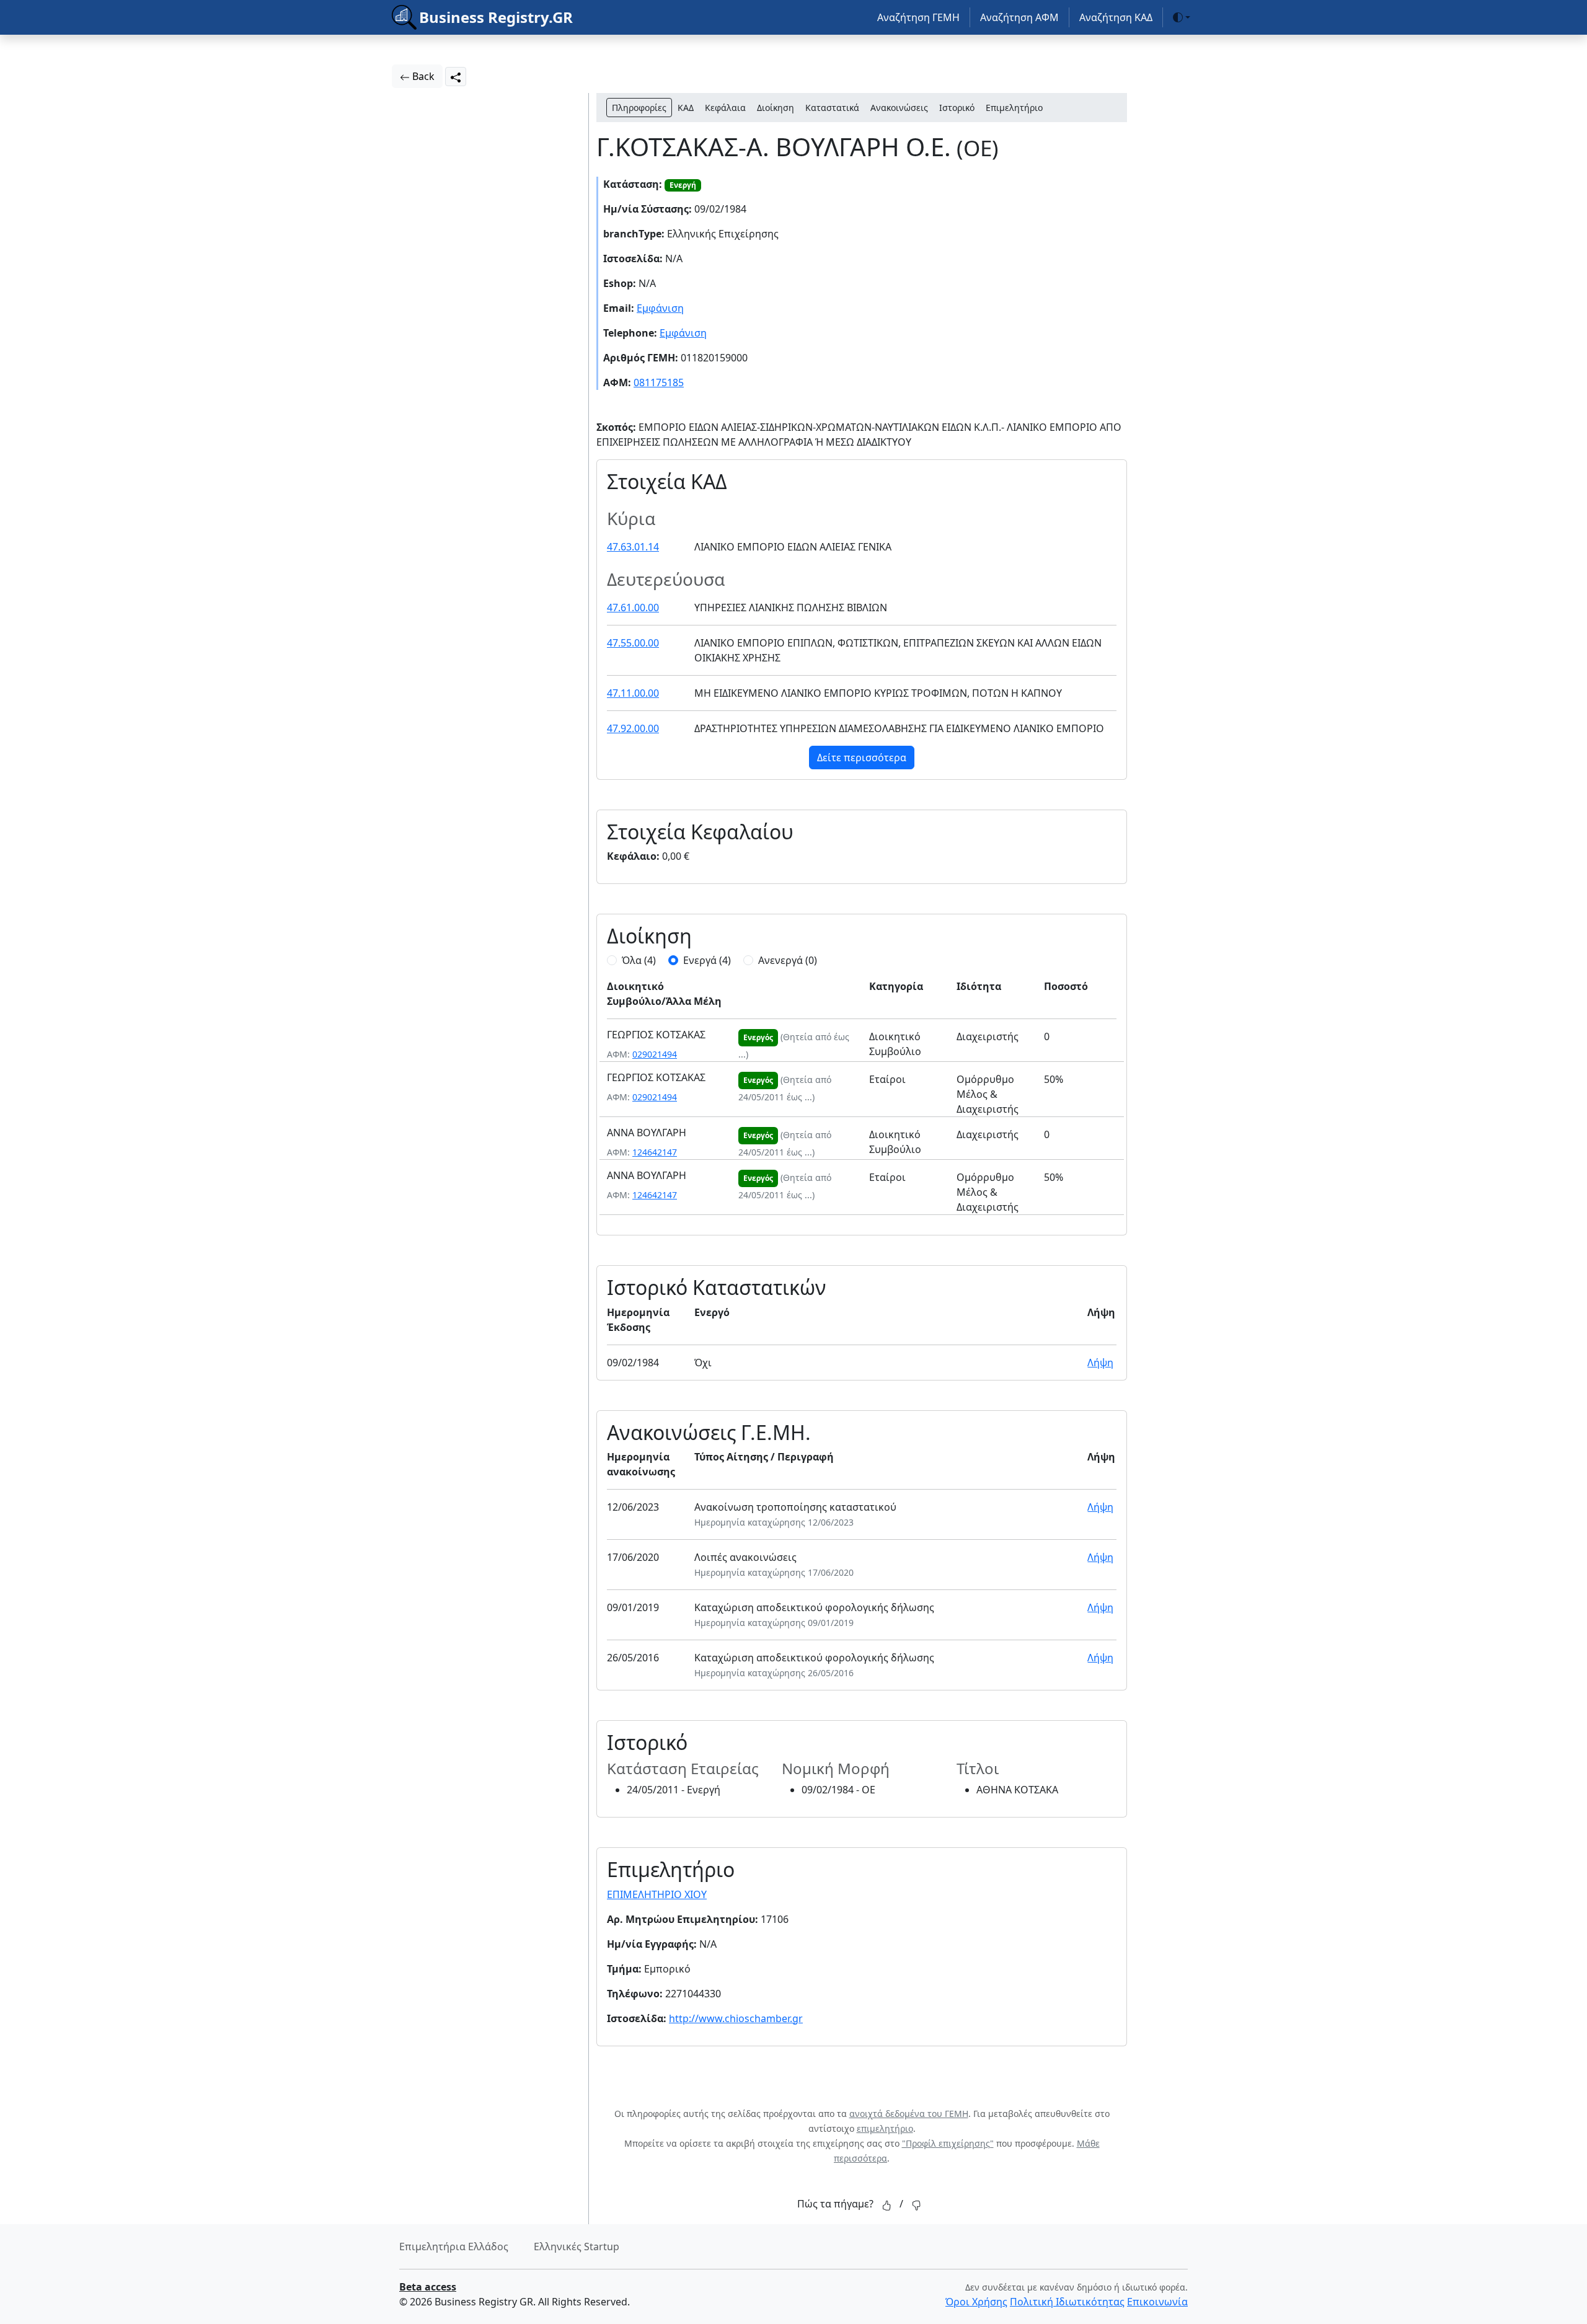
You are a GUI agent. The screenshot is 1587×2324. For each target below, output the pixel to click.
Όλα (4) (639, 960)
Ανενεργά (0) (788, 960)
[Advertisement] (520, 279)
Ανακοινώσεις (899, 108)
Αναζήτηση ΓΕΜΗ (918, 17)
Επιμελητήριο (1014, 108)
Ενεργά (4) (707, 960)
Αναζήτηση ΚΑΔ (1116, 17)
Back (422, 76)
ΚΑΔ (686, 108)
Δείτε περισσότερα (862, 758)
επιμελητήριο (885, 2128)
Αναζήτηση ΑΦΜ (1019, 17)
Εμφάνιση (660, 308)
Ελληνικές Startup (577, 2247)
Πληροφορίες (639, 108)
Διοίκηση (776, 108)
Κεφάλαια (725, 108)
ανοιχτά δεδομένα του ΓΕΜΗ (909, 2114)
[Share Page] (456, 77)
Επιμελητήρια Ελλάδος (454, 2247)
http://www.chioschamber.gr (736, 2018)
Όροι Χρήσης (976, 2302)
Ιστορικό (957, 108)
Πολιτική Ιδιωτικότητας (1067, 2302)
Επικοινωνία (1157, 2302)
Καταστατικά (832, 108)
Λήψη (1100, 1363)
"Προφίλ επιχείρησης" (948, 2143)
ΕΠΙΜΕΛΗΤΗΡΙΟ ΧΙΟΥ (657, 1894)
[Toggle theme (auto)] (1182, 17)
